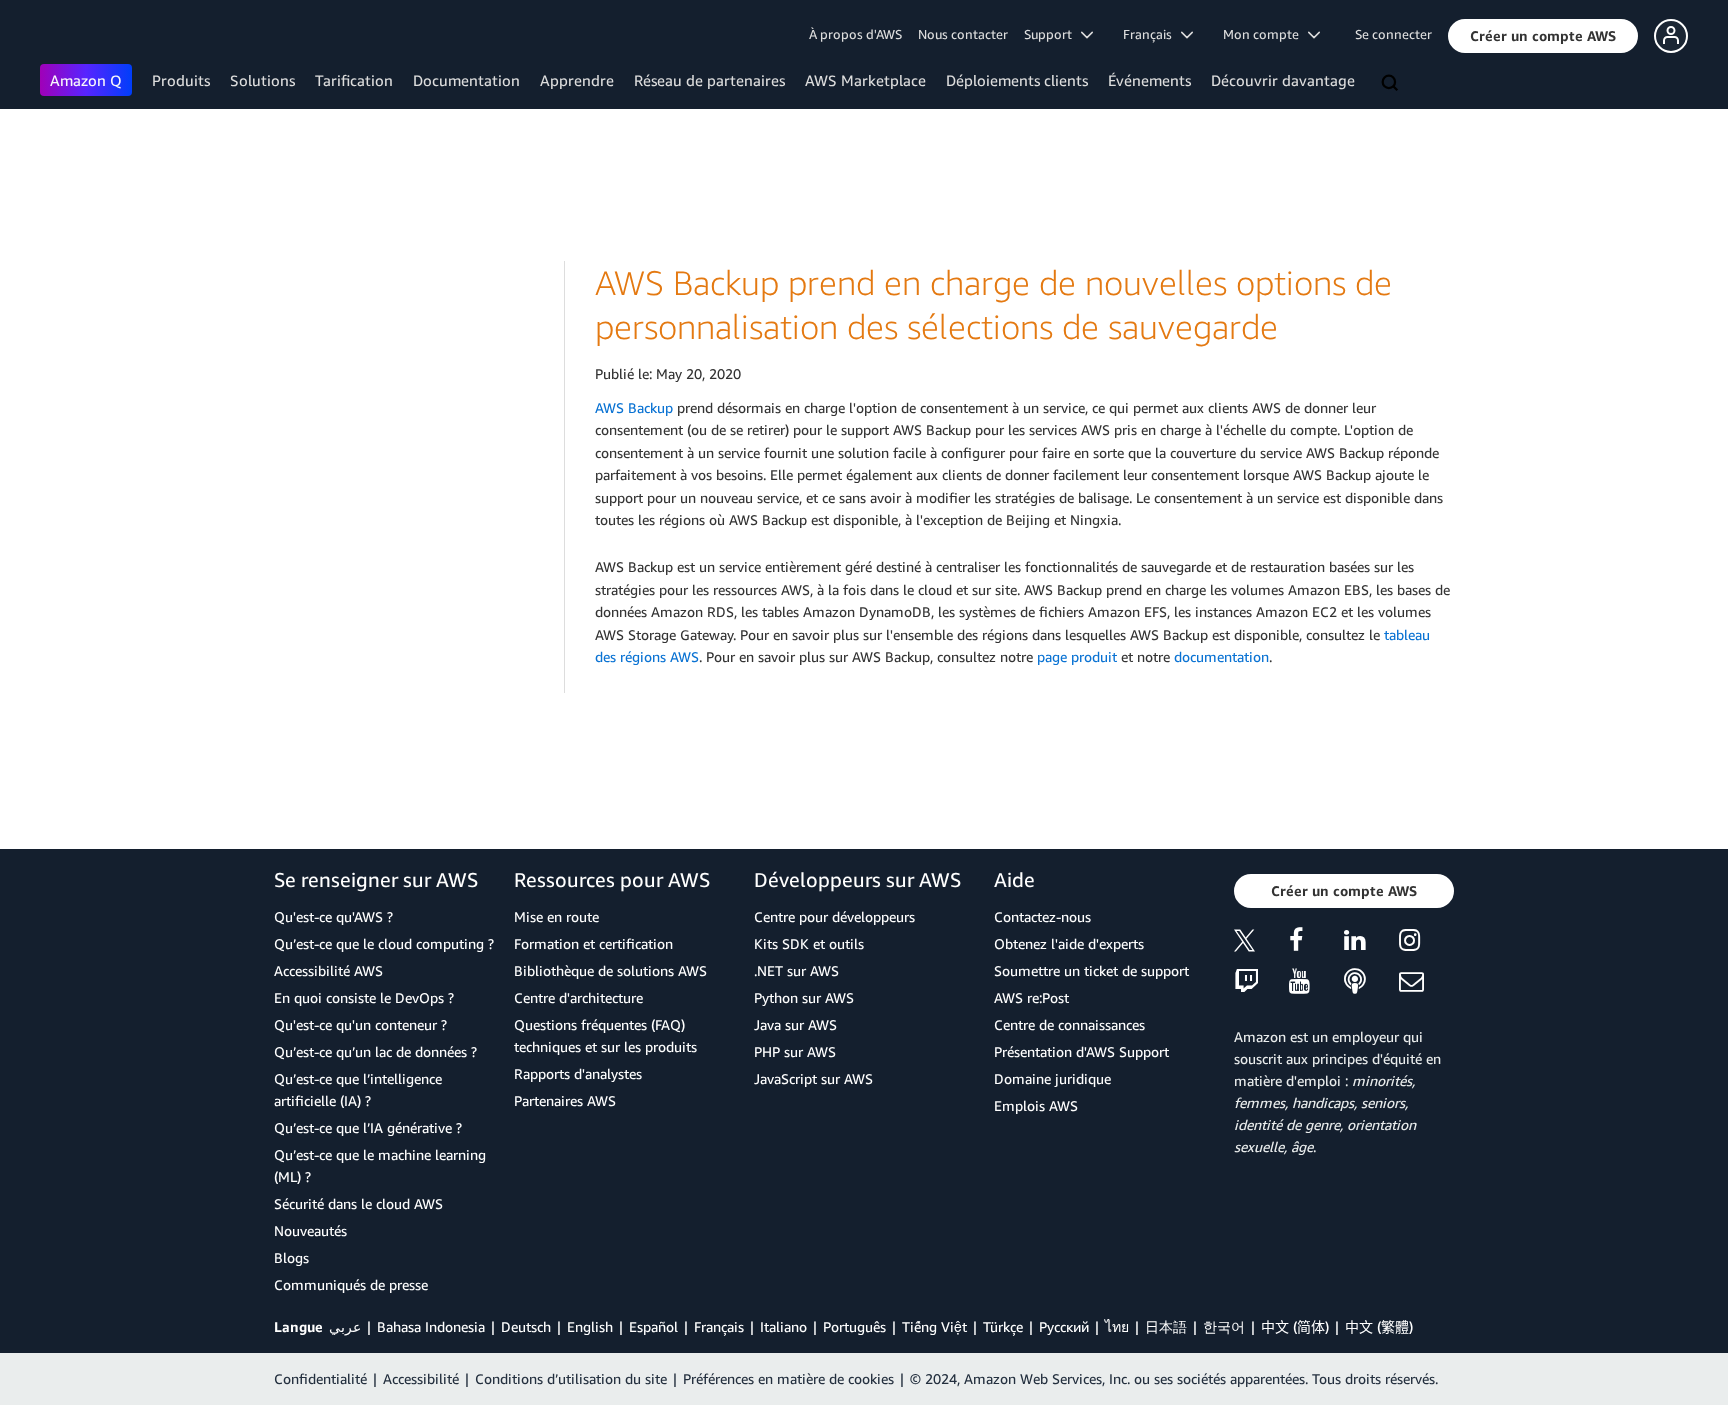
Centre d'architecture (578, 997)
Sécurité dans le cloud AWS (358, 1203)
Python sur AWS (804, 997)
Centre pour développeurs (834, 916)
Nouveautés (310, 1230)
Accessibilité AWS (328, 970)
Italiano (783, 1326)
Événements (1149, 80)
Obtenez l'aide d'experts (1069, 943)
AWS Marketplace (865, 80)
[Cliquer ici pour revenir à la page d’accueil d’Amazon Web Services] (69, 35)
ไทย (1117, 1326)
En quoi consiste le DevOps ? (364, 997)
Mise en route (556, 916)
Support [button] (1052, 34)
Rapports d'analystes (578, 1073)
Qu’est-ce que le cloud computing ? (384, 943)
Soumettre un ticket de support (1091, 970)
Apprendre (577, 80)
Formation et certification (593, 943)
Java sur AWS (795, 1024)
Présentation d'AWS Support (1081, 1051)
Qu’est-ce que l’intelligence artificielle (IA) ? (358, 1089)
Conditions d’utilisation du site (571, 1378)
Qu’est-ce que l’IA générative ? (368, 1127)
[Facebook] (1316, 943)
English (590, 1326)
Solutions (262, 80)
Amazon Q (86, 80)
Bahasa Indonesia (431, 1326)
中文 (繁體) (1379, 1326)
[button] (1543, 36)
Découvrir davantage (1283, 80)
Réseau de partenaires (709, 80)
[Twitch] (1261, 982)
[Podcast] (1371, 982)
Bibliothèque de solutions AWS (610, 970)
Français (719, 1326)
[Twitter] (1261, 943)
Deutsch (526, 1326)
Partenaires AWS (565, 1100)
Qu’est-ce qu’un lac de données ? (375, 1051)
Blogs (291, 1257)
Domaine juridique (1052, 1078)
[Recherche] (1392, 84)
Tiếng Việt (934, 1326)
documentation (1221, 656)
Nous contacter (963, 34)
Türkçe (1003, 1326)
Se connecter (1393, 34)
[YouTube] (1316, 982)
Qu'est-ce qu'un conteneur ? (360, 1024)
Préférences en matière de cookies (788, 1378)
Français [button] (1152, 34)
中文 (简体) (1295, 1326)
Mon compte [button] (1265, 34)
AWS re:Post (1031, 997)
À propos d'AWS (855, 34)
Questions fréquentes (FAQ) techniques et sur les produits (605, 1035)
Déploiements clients (1017, 80)
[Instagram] (1426, 943)
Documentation (466, 80)
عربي (345, 1326)
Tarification (354, 80)
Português (854, 1326)
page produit (1077, 656)
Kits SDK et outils (809, 943)
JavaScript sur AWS (813, 1078)
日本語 (1166, 1326)
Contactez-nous (1042, 916)
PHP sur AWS (795, 1051)
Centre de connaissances (1069, 1024)
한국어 (1224, 1326)
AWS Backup (634, 407)
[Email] (1426, 982)
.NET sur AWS (796, 970)
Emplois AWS (1036, 1105)
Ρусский (1064, 1326)
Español (653, 1326)
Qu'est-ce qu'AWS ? (333, 916)
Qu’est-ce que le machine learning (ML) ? (380, 1165)
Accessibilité (421, 1378)
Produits (181, 80)
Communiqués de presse (351, 1284)
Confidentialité (320, 1378)
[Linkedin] (1371, 943)
